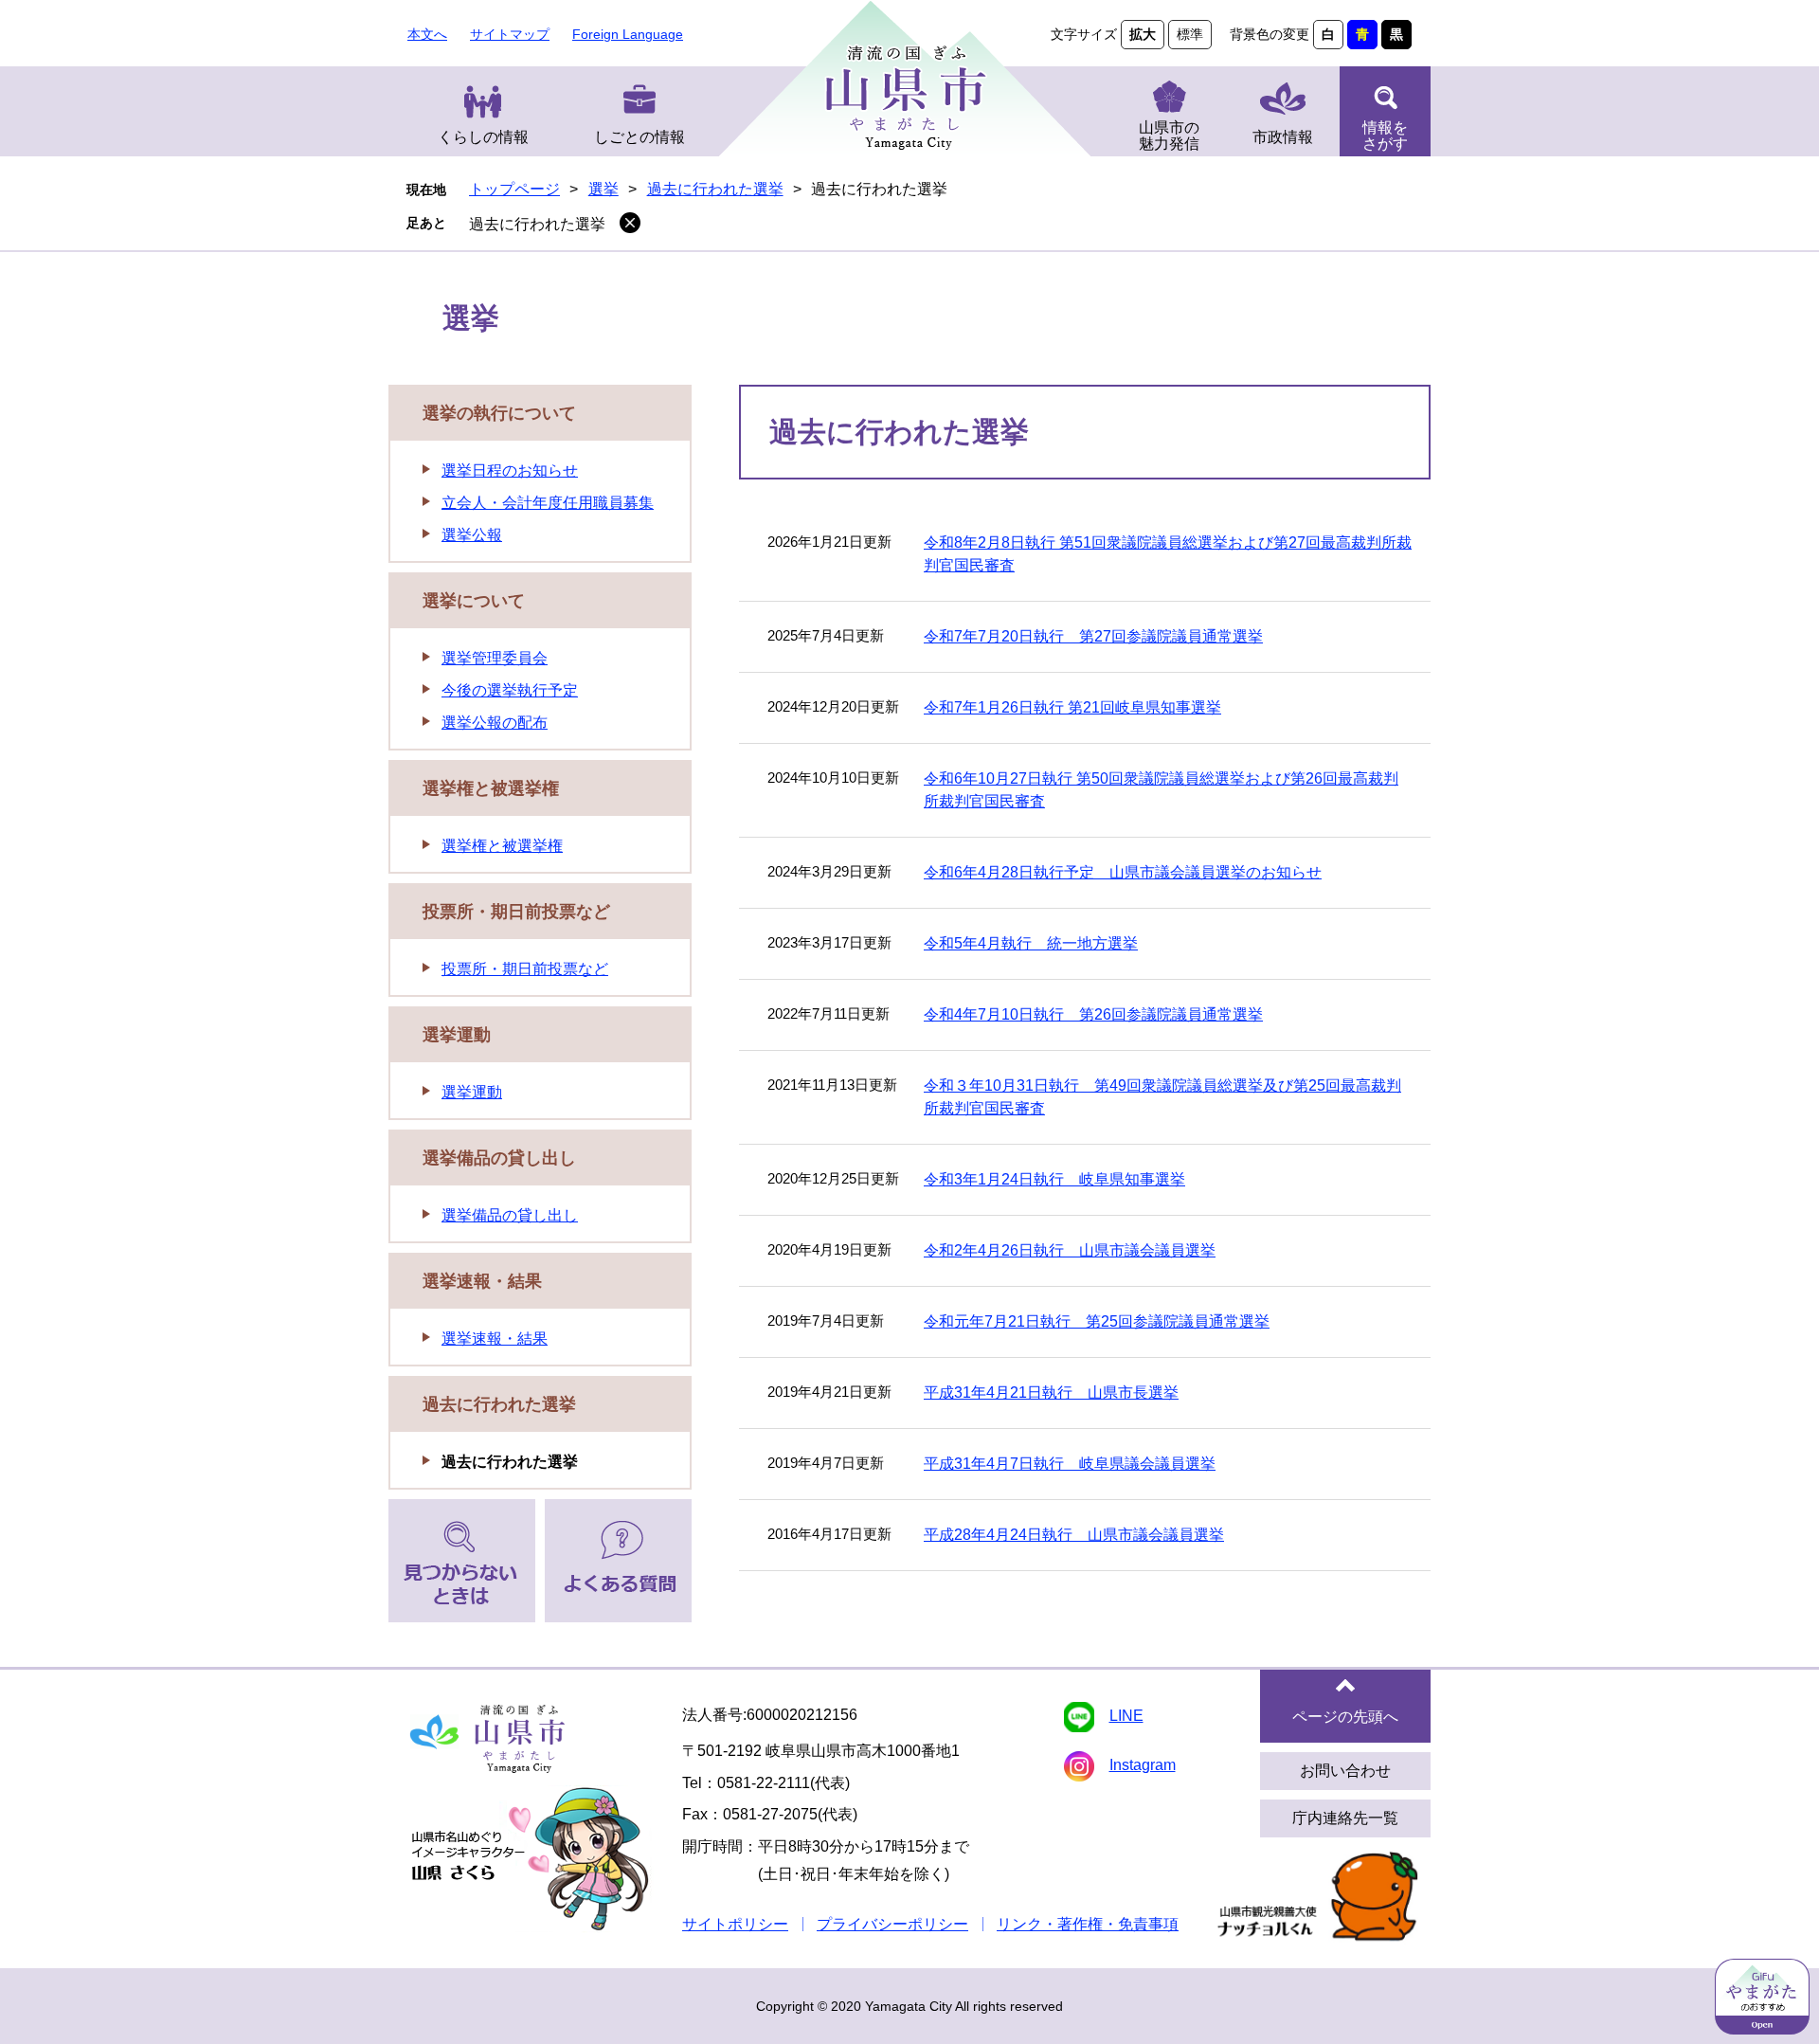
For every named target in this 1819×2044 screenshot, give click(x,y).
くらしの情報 (483, 137)
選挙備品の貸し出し (499, 1158)
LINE (1126, 1716)
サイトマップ (510, 34)
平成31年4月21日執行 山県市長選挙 (1051, 1393)
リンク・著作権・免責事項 (1088, 1924)
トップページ (514, 189)
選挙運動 (457, 1035)
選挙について (474, 601)
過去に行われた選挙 (715, 189)
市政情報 (1283, 137)
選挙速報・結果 (482, 1281)
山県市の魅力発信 (1169, 136)
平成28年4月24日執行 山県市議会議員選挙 (1074, 1535)
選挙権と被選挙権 (491, 788)
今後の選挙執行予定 (510, 690)
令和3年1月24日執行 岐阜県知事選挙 (1054, 1179)
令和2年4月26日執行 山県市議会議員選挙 (1070, 1250)
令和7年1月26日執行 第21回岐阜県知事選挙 (1072, 707)
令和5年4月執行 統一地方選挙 (1031, 943)
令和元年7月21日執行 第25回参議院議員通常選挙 (1097, 1321)
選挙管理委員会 (495, 658)
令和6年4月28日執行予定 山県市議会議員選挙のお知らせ (1123, 872)
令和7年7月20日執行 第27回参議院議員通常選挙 (1093, 636)
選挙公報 (472, 535)
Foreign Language (628, 34)
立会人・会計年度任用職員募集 (548, 503)
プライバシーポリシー (892, 1924)
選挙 (603, 189)
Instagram (1143, 1765)
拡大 (1143, 34)
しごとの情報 (639, 137)
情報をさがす (1385, 136)
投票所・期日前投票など (516, 912)
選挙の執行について (499, 413)
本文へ (427, 34)
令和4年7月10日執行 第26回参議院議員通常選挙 (1093, 1014)
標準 (1190, 34)
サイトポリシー (735, 1924)
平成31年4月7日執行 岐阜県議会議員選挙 (1070, 1464)
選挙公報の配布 (495, 723)
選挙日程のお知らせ (510, 470)
